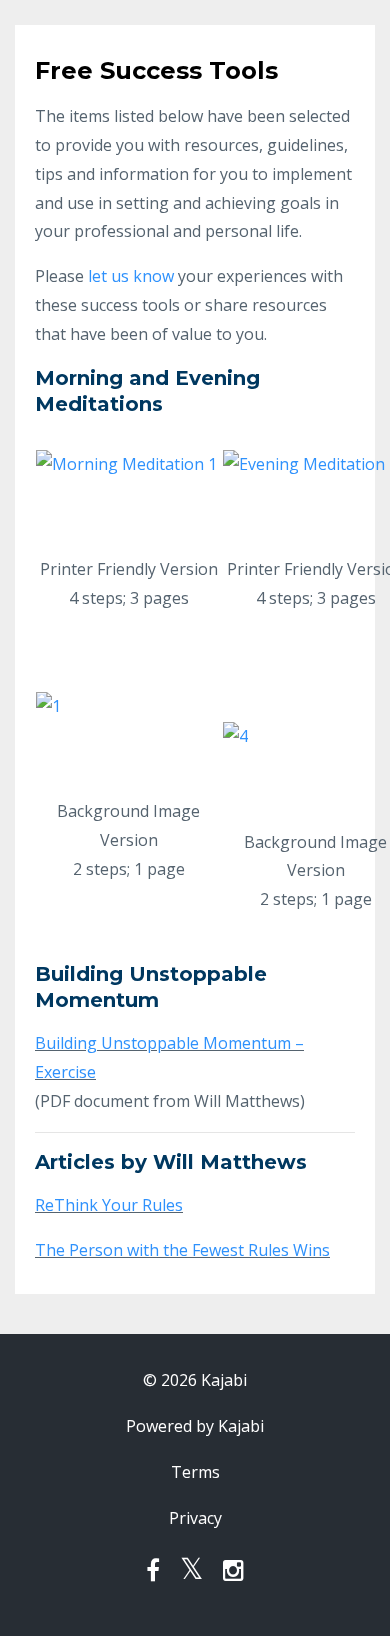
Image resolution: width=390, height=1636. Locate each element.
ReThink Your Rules (109, 1205)
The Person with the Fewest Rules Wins (182, 1250)
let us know (131, 276)
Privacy (195, 1518)
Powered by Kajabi (195, 1426)
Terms (195, 1472)
